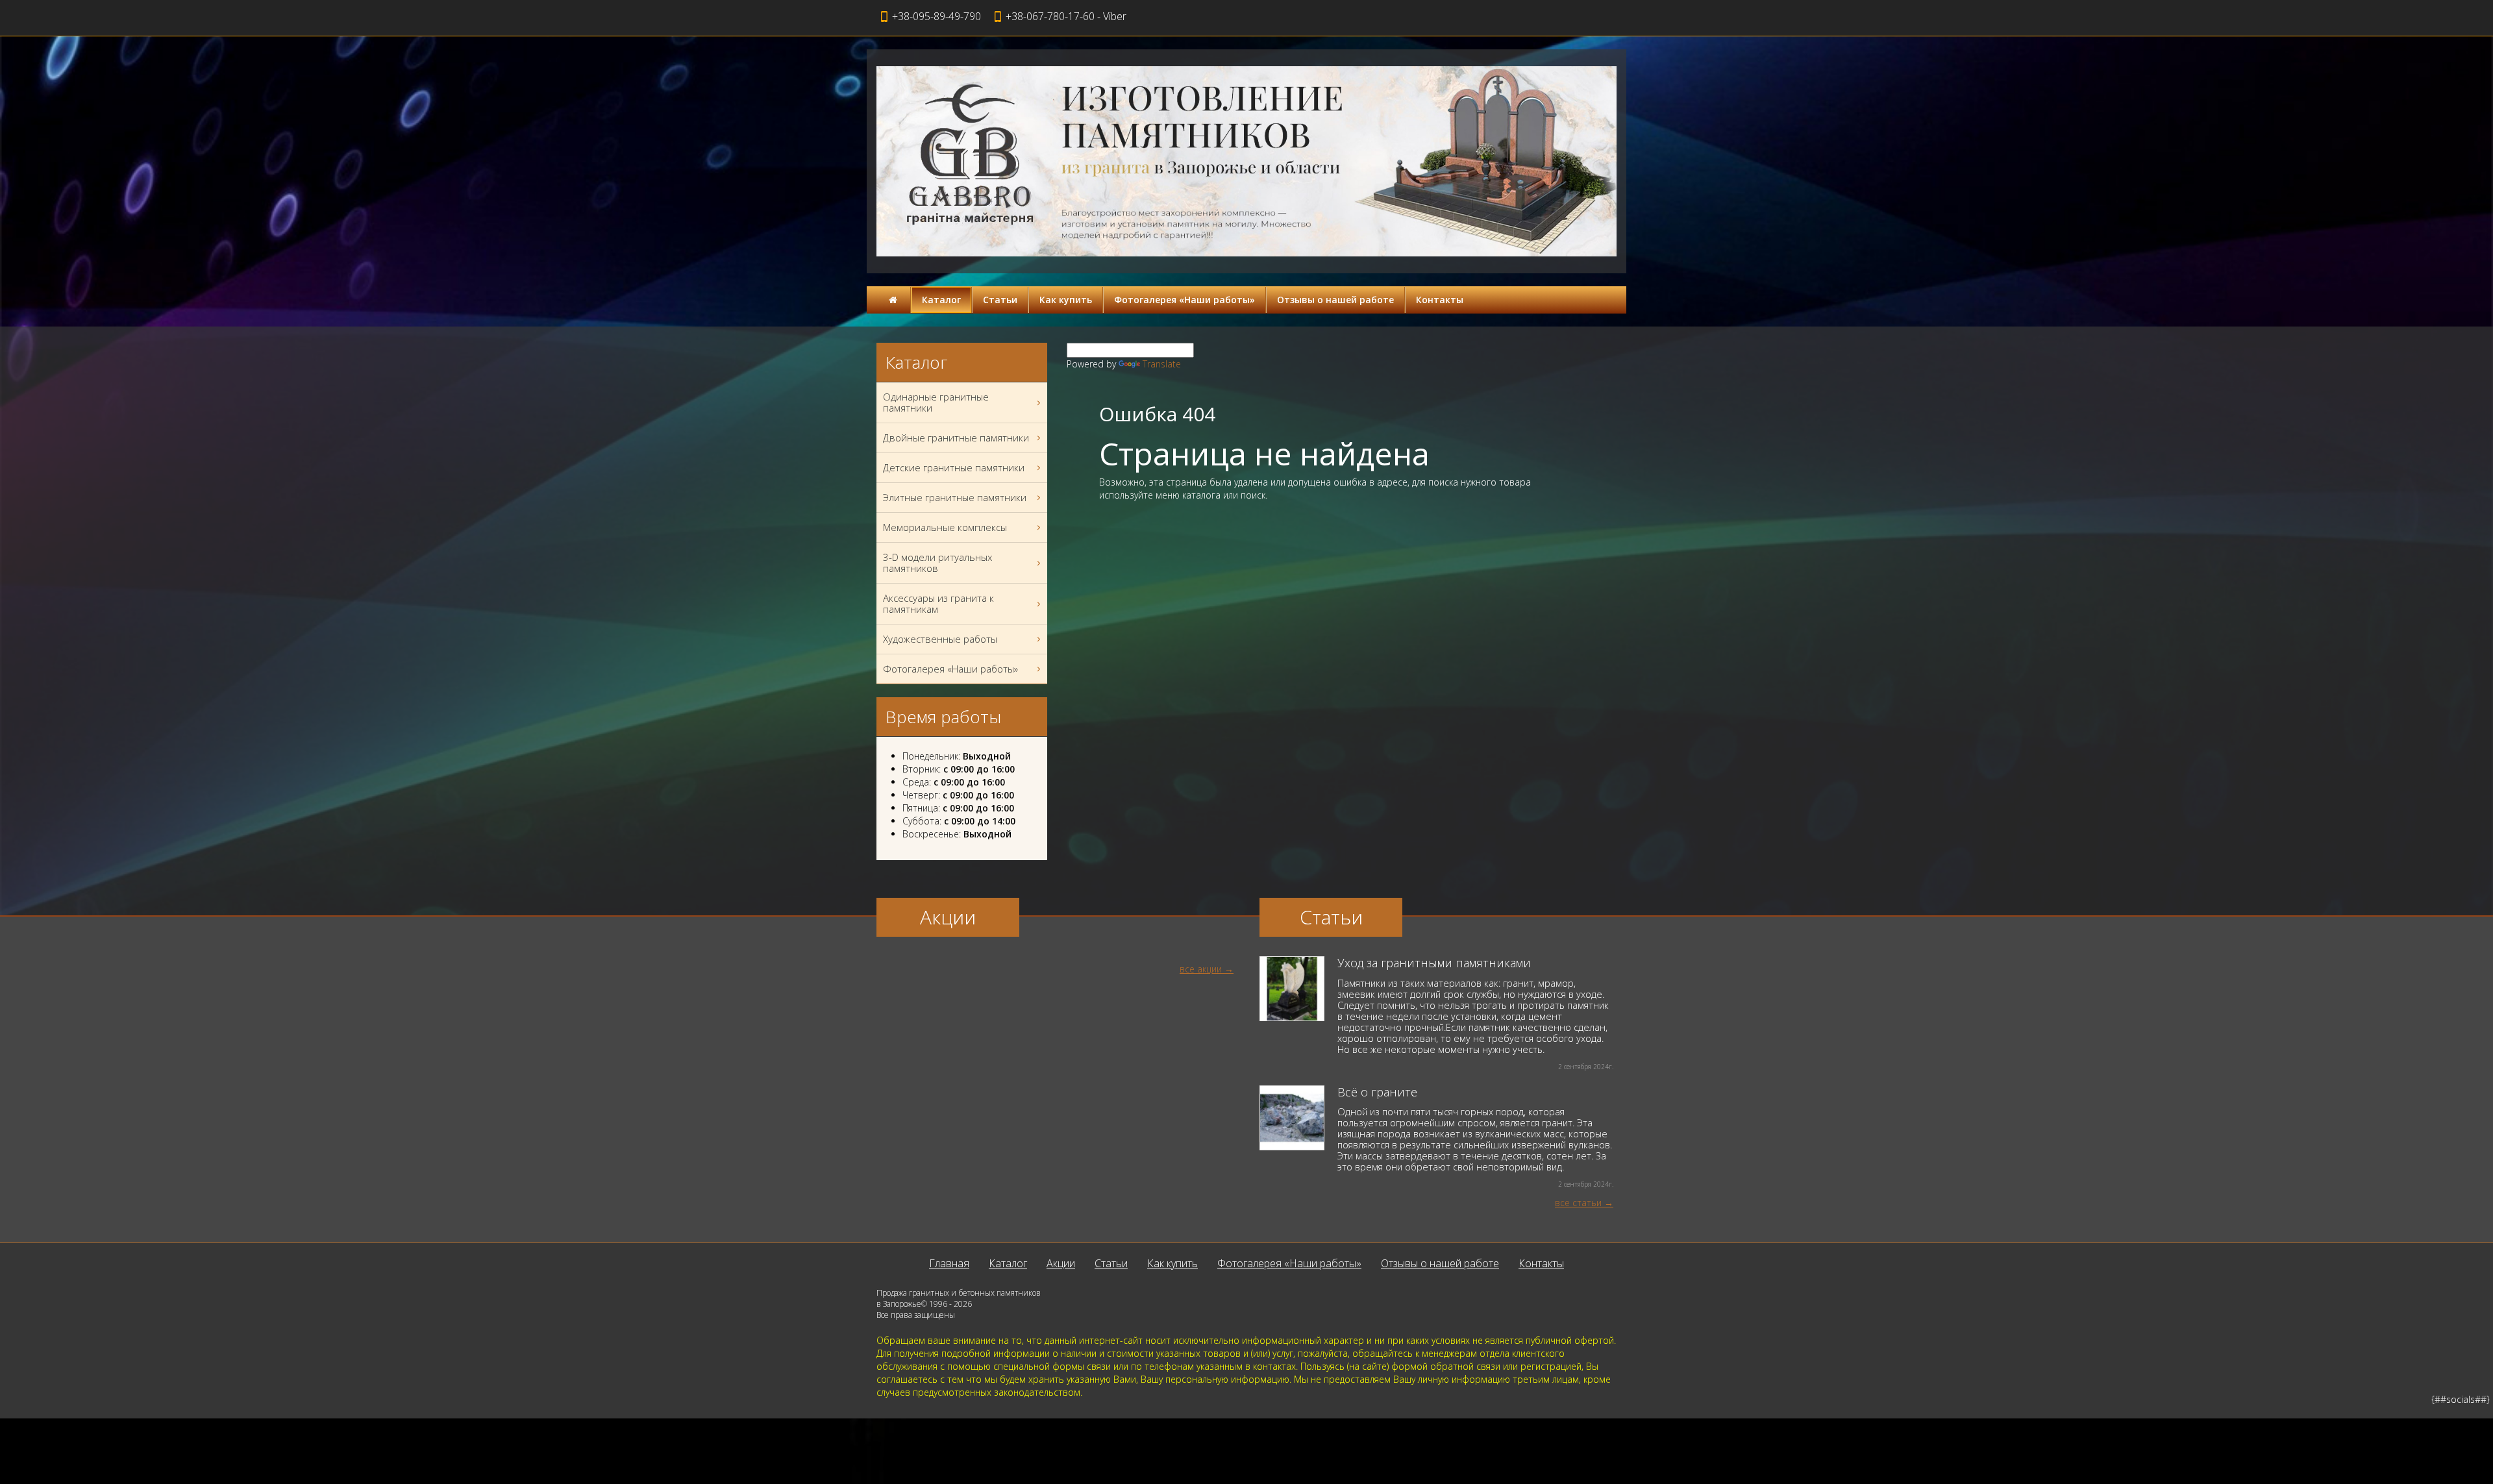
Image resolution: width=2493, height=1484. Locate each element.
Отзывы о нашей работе (1335, 300)
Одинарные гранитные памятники (936, 402)
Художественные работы (940, 639)
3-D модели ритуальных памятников (937, 563)
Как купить (1066, 300)
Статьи (1000, 300)
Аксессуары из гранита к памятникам (938, 603)
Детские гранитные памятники (954, 467)
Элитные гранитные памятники (955, 497)
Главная (949, 1263)
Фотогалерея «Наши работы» (1184, 300)
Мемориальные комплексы (945, 527)
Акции (1061, 1263)
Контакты (1440, 300)
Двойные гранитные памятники (956, 438)
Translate (1162, 364)
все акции (1201, 969)
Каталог (941, 300)
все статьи (1578, 1203)
